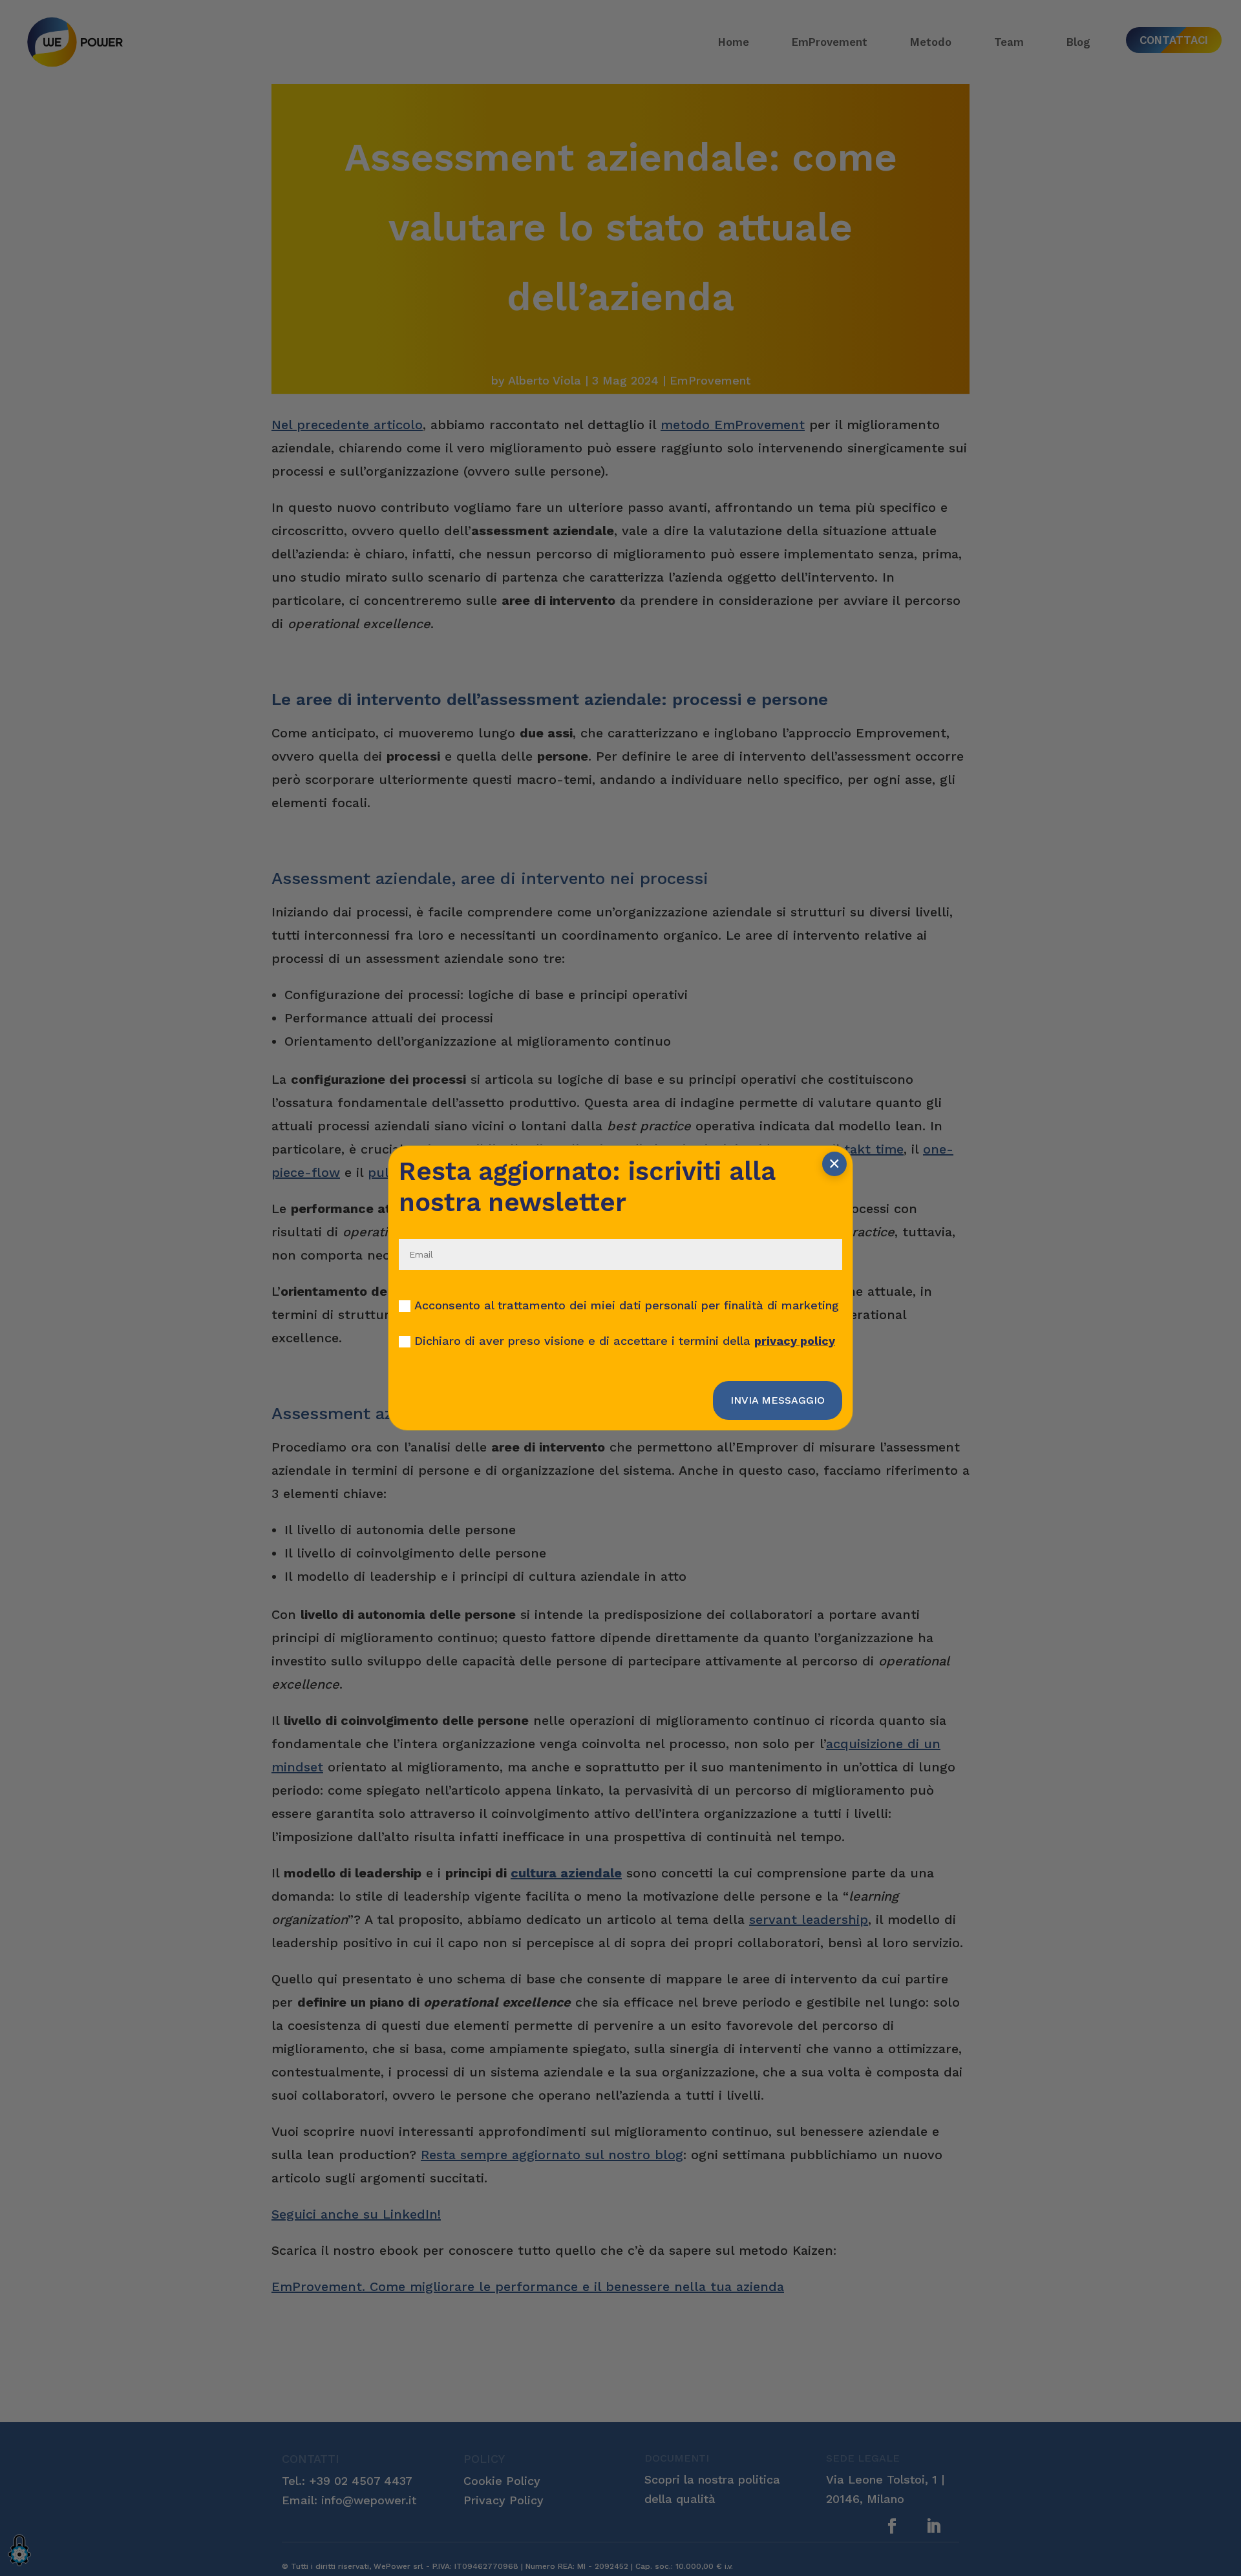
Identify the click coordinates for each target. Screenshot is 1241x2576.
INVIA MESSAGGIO (778, 1400)
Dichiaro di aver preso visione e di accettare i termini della (625, 1341)
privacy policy (795, 1341)
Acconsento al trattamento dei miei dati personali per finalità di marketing (627, 1305)
